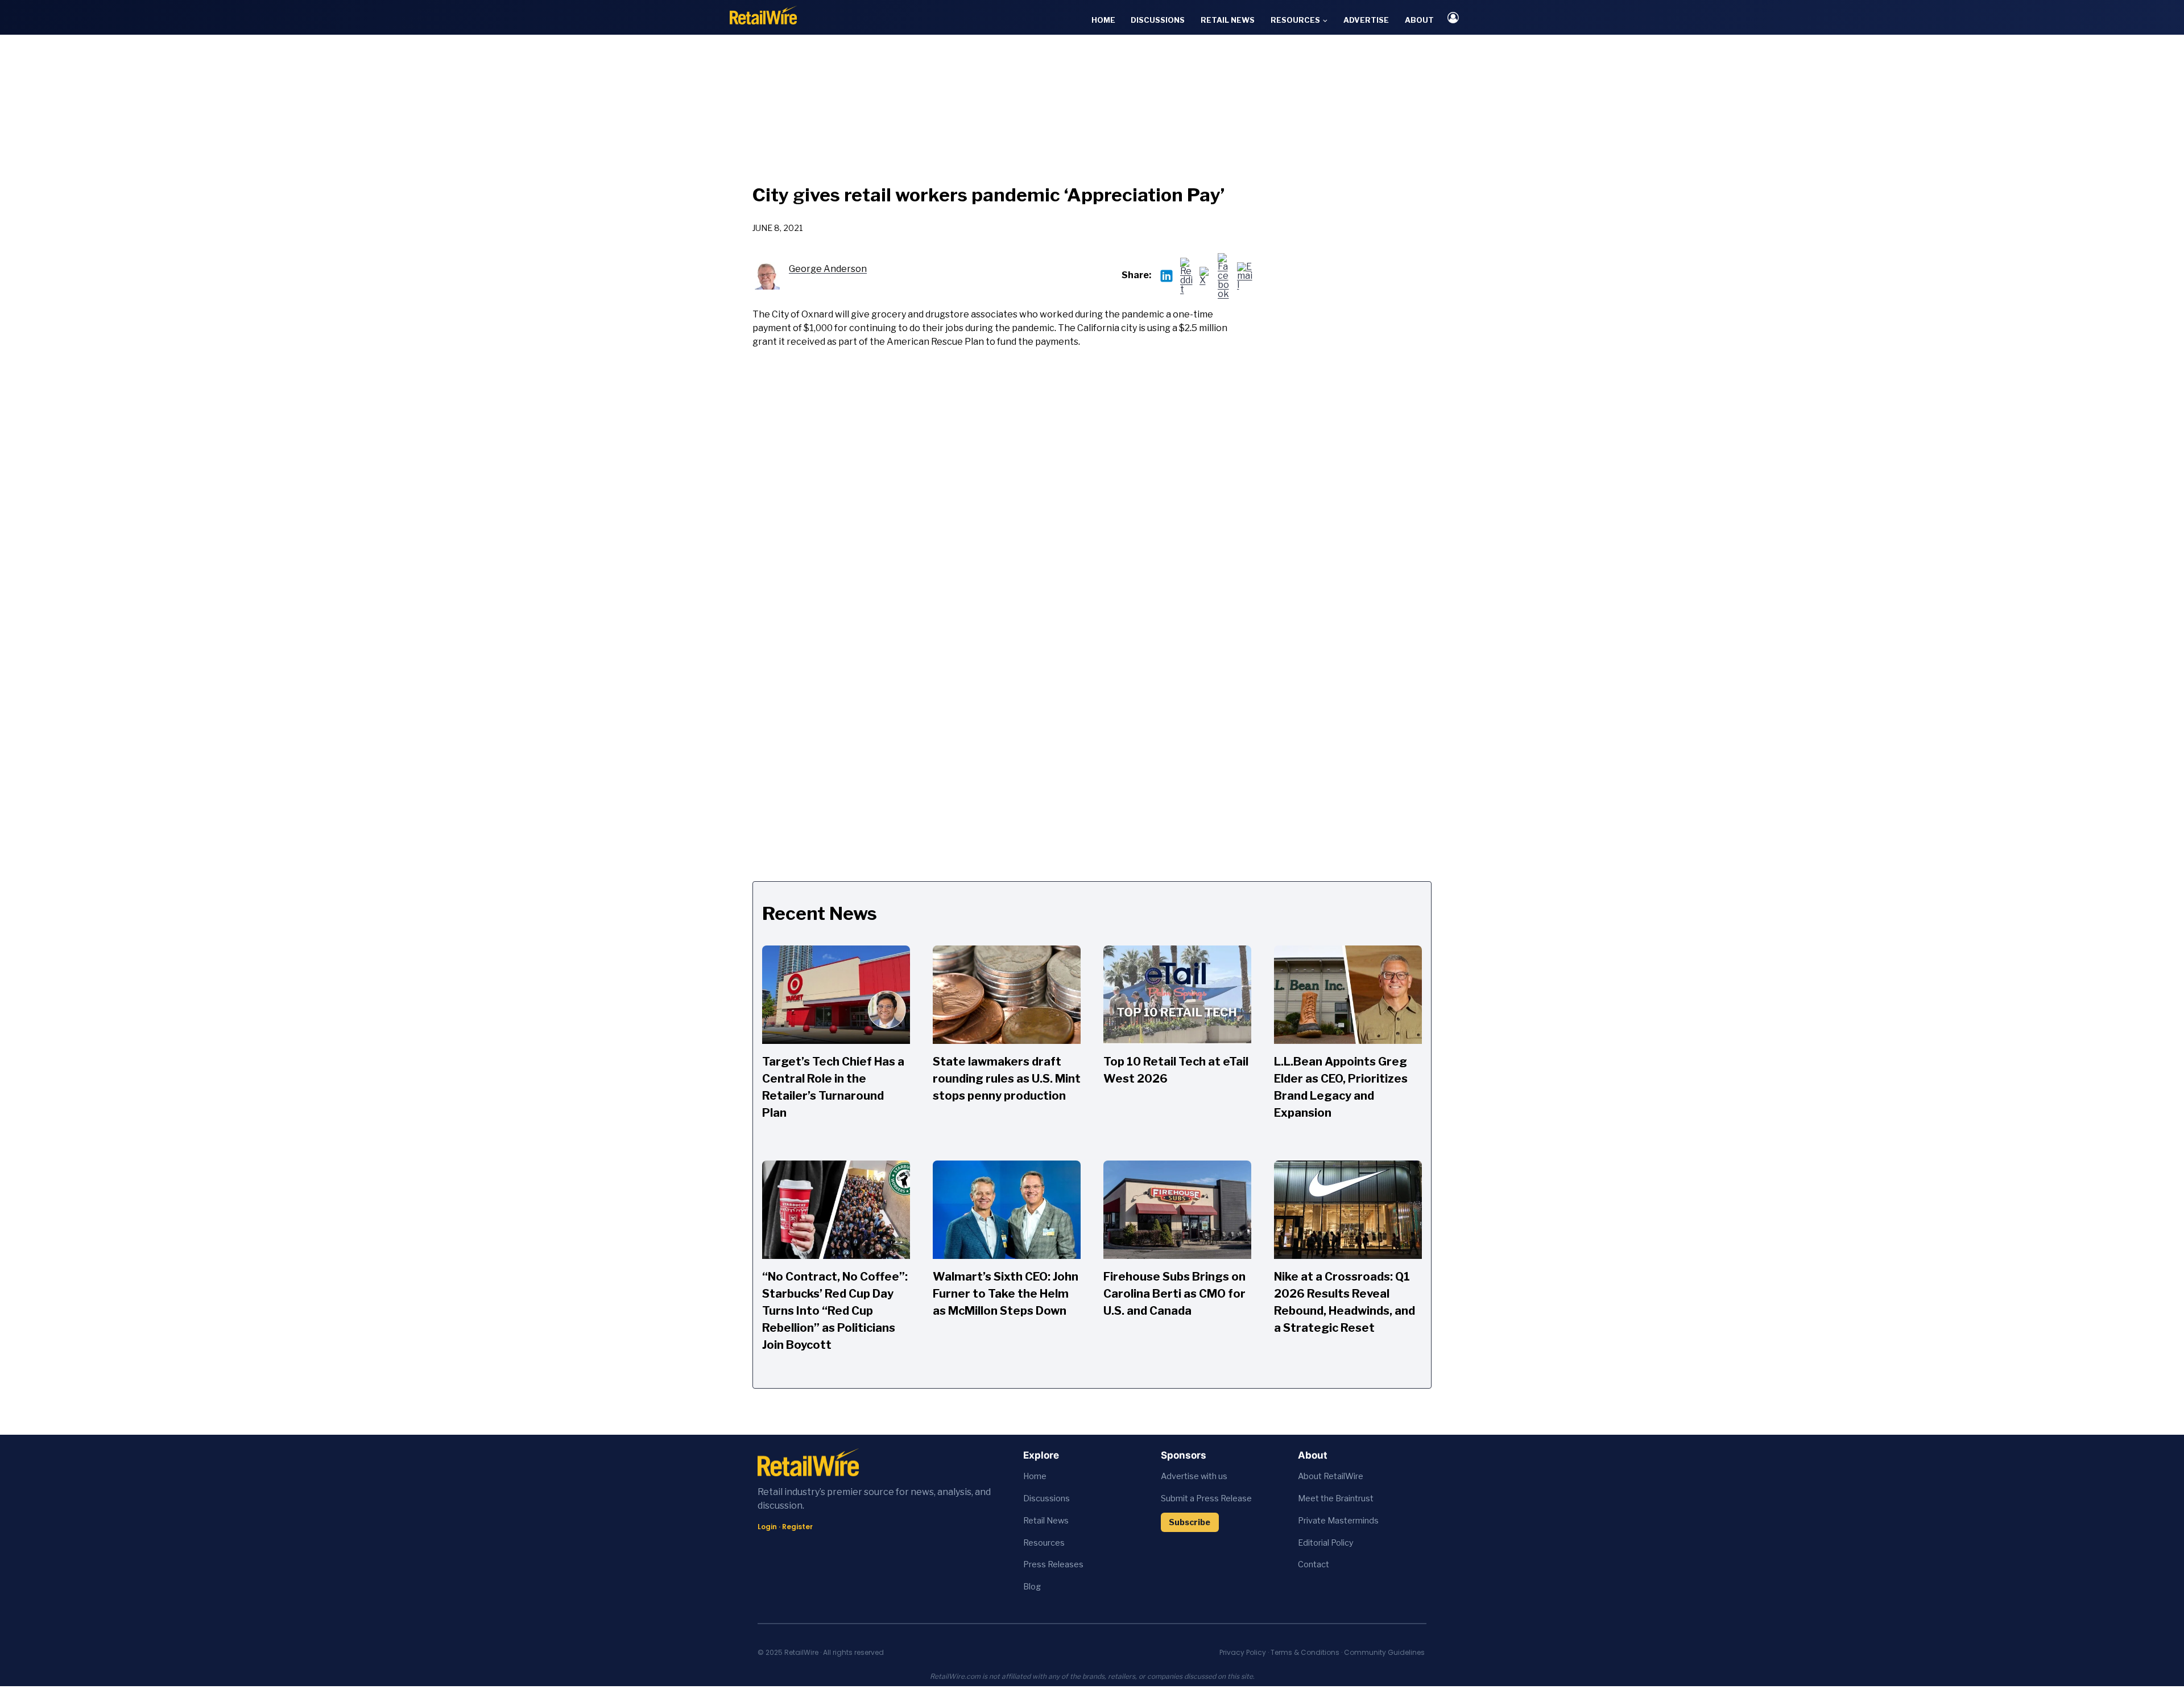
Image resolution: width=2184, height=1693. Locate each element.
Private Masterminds (1338, 1521)
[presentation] (836, 995)
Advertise (1366, 20)
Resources (1044, 1543)
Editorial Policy (1326, 1543)
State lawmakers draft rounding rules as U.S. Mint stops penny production (1007, 1079)
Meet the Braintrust (1336, 1498)
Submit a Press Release (1206, 1498)
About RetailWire (1331, 1476)
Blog (1032, 1587)
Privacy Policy (1243, 1652)
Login (767, 1527)
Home (1103, 20)
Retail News (1228, 20)
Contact (1314, 1564)
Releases (1066, 1564)
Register (797, 1527)
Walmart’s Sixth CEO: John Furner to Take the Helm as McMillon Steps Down (1006, 1294)
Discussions (1158, 20)
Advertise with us (1194, 1476)
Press (1035, 1564)
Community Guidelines (1384, 1652)
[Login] (1453, 17)
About (1419, 20)
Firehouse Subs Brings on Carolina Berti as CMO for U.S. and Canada (1174, 1294)
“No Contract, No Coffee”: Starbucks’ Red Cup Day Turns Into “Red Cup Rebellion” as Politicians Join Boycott (835, 1311)
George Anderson (828, 269)
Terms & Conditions (1305, 1652)
